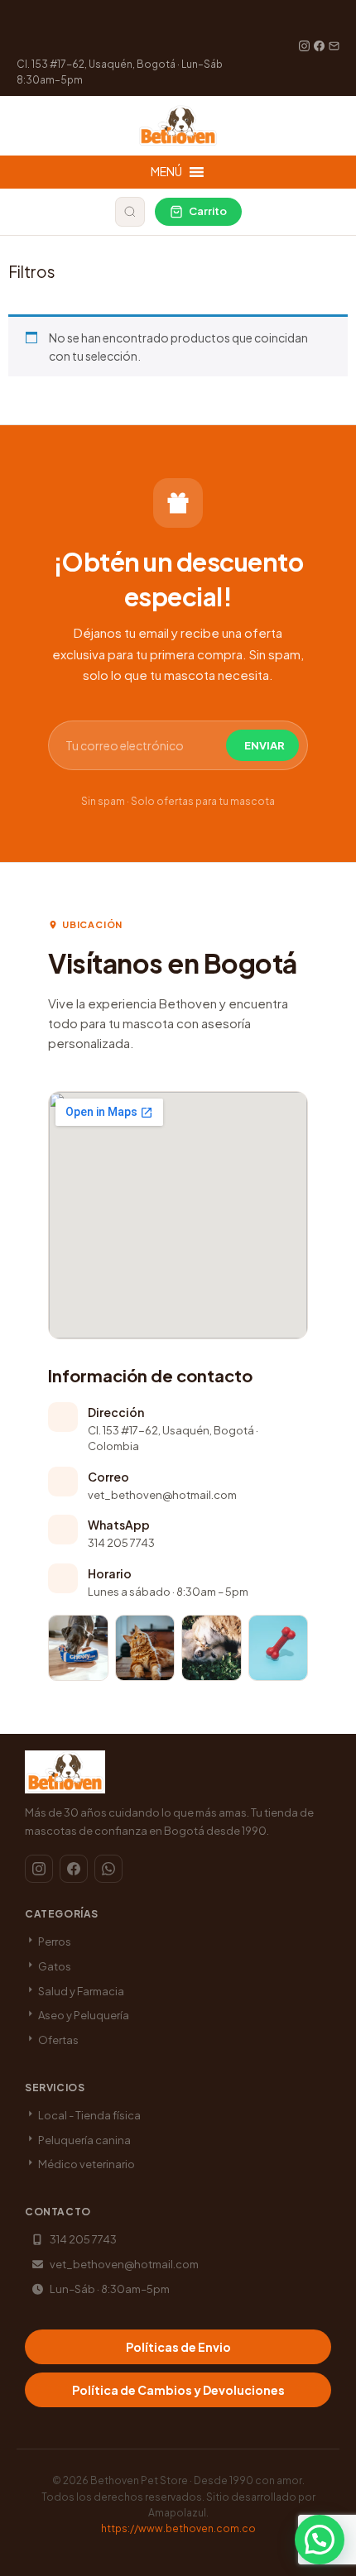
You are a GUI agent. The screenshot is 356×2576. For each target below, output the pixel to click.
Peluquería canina (84, 2140)
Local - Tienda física (89, 2115)
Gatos (54, 1966)
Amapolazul (177, 2513)
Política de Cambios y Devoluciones (178, 2390)
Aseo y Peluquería (83, 2015)
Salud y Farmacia (80, 1991)
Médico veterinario (86, 2164)
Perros (54, 1942)
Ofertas (58, 2040)
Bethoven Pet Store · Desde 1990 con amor (196, 2480)
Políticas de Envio (178, 2347)
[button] (320, 2540)
